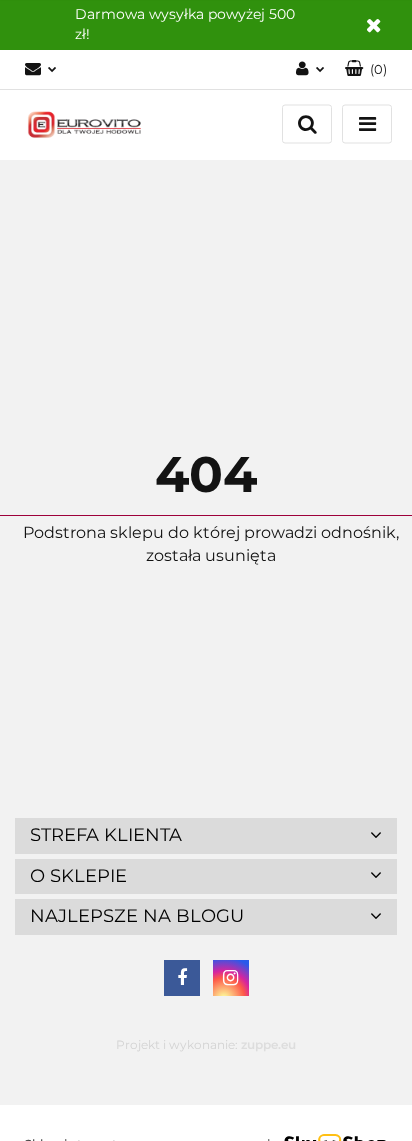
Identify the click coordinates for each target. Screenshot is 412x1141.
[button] (366, 69)
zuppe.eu (268, 1044)
